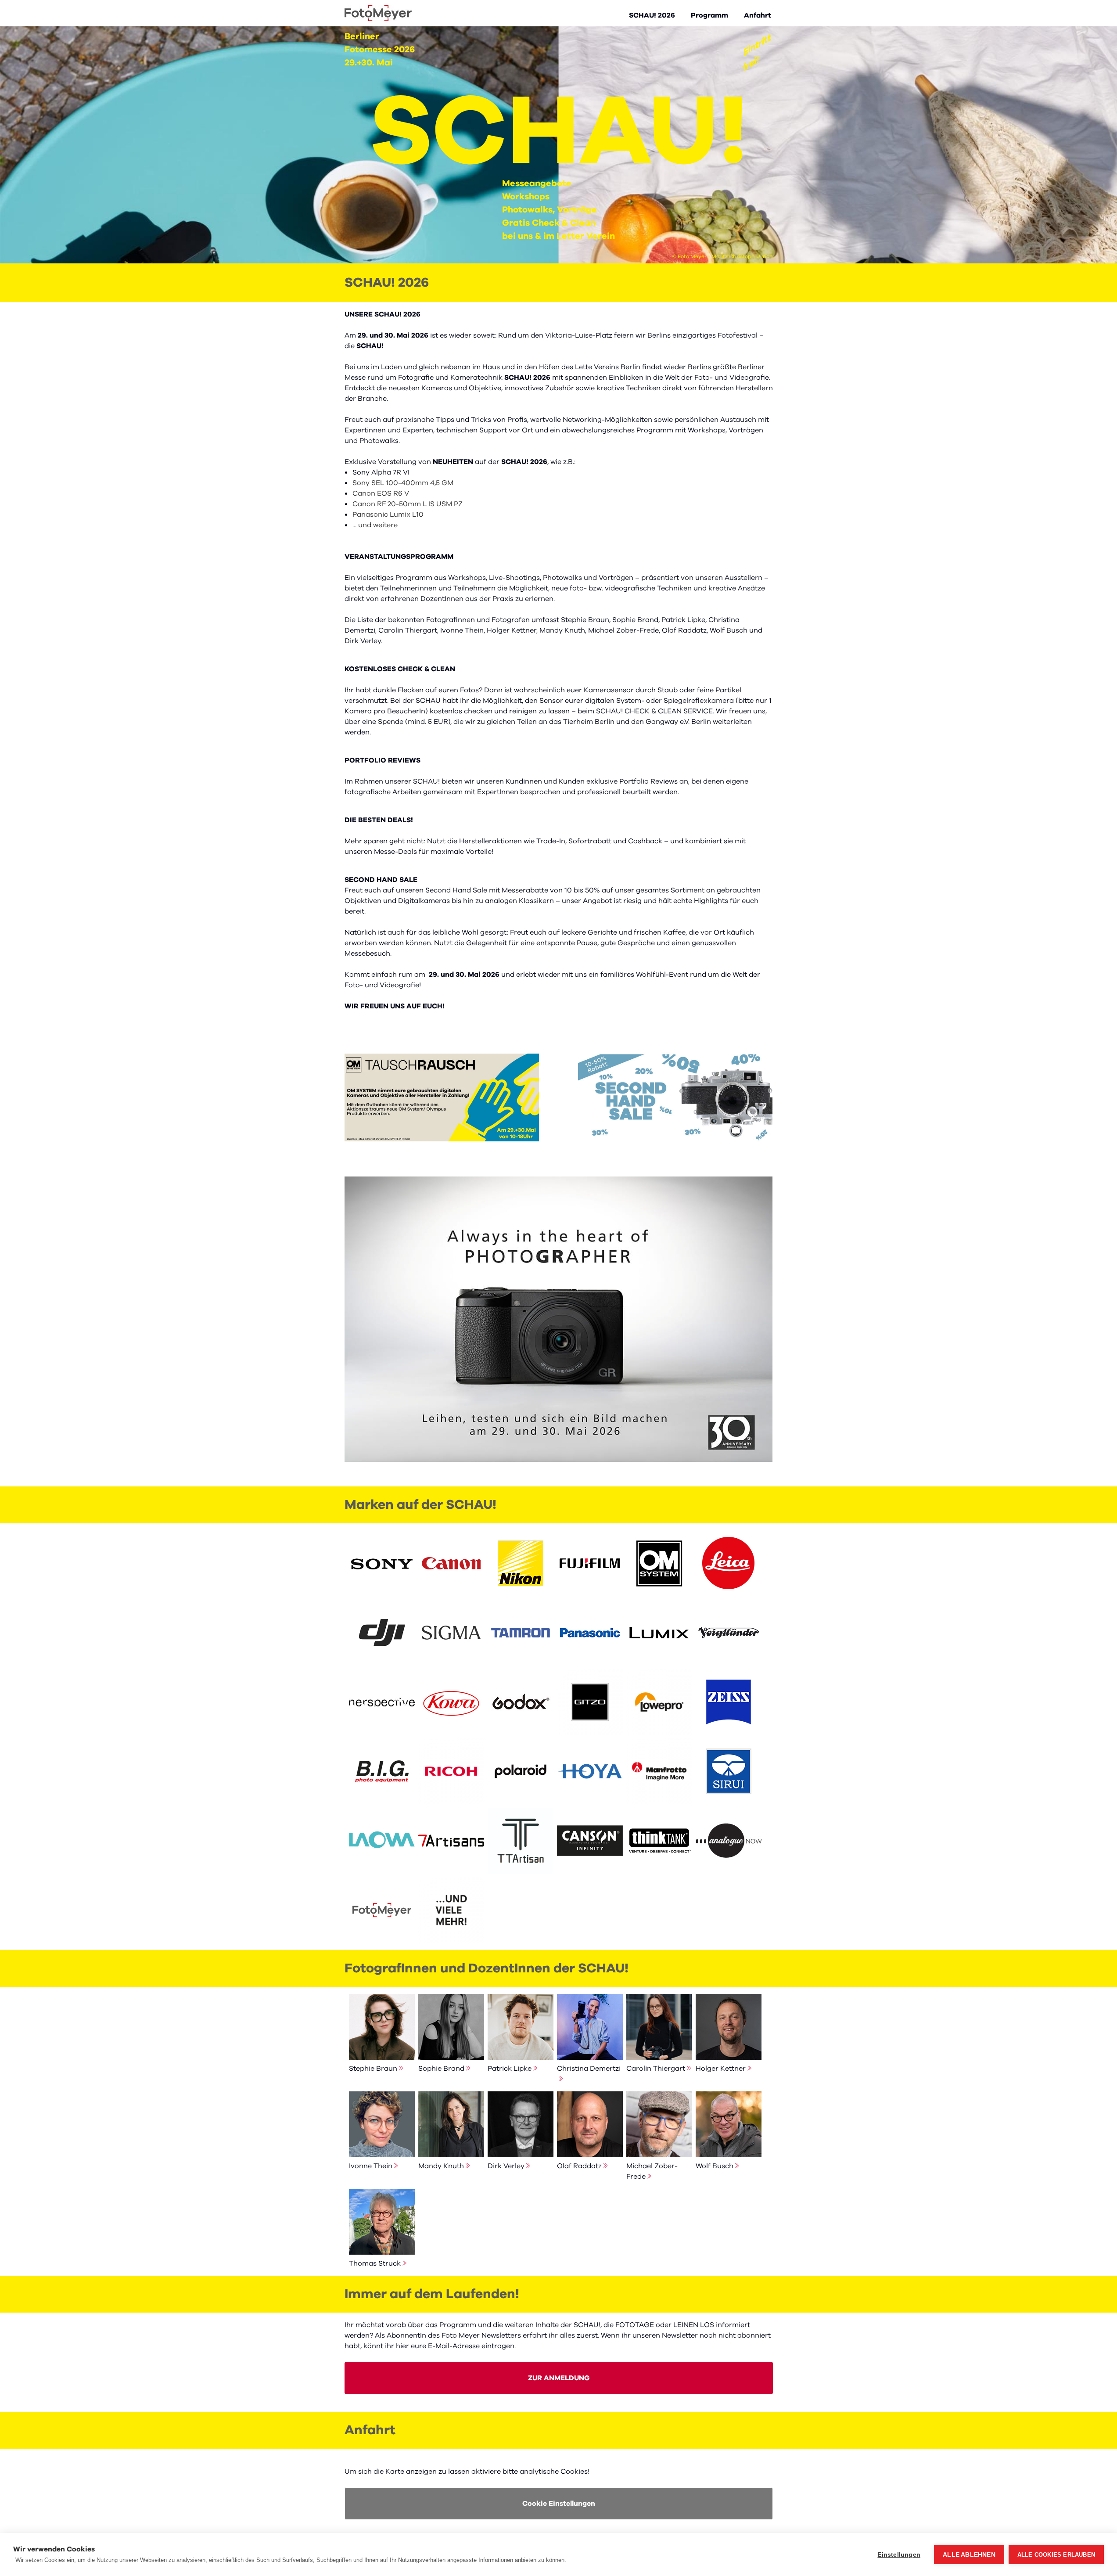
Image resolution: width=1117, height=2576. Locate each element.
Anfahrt (758, 15)
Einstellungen (899, 2555)
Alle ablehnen (969, 2555)
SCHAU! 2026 (652, 15)
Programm (709, 15)
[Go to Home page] (378, 13)
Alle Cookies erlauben (1056, 2555)
